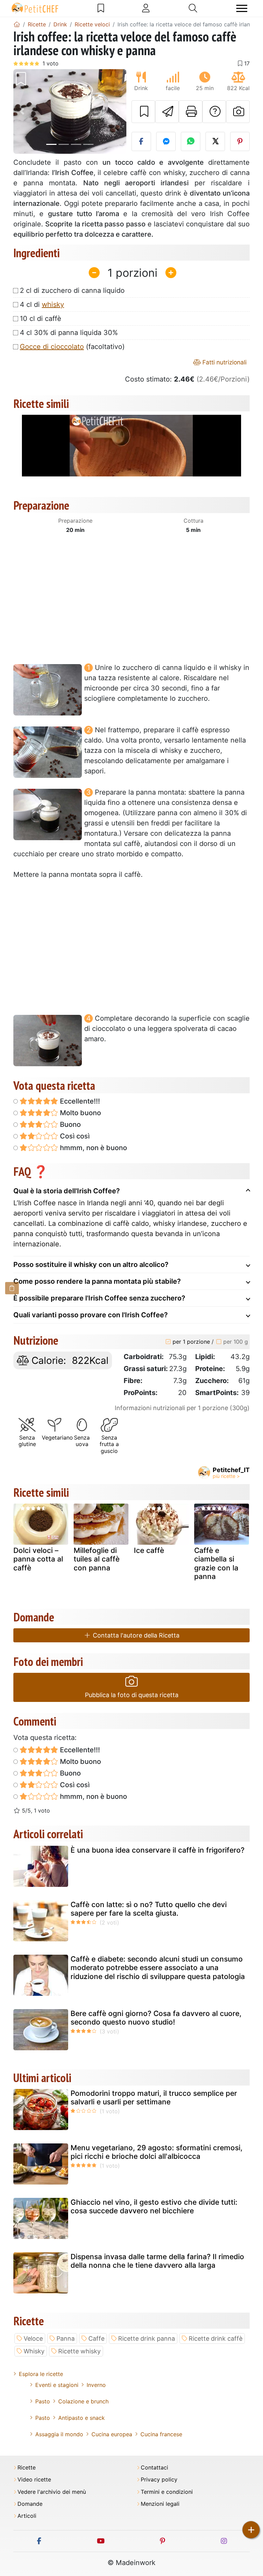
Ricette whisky (79, 2351)
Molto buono (80, 1113)
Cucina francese (161, 2434)
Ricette (27, 2468)
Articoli (27, 2516)
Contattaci (154, 2468)
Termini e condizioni (167, 2492)
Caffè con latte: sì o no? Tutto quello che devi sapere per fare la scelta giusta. (149, 1909)
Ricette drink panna (147, 2338)
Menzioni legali (160, 2504)
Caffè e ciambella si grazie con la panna (216, 1563)
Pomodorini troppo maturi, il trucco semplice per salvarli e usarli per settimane (154, 2098)
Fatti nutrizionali (224, 362)
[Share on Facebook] (141, 141)
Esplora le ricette (41, 2374)
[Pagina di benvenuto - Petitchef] (17, 24)
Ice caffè (149, 1550)
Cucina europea (112, 2434)
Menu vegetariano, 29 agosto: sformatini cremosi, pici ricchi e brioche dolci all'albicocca (156, 2152)
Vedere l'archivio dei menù (52, 2492)
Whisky (34, 2351)
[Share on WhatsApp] (191, 141)
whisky (53, 304)
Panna (66, 2338)
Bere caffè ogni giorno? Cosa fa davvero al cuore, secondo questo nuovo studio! (156, 2018)
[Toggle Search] (193, 8)
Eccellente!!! (79, 1101)
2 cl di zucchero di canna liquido (72, 290)
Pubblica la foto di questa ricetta (132, 1695)
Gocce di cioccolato (52, 347)
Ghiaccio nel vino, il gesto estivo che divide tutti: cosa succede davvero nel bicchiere (154, 2206)
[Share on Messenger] (166, 141)
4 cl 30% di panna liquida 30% (69, 333)
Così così (74, 1136)
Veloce (33, 2338)
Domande (30, 2504)
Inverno (96, 2385)
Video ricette (34, 2480)
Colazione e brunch (83, 2401)
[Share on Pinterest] (240, 141)
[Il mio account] (146, 8)
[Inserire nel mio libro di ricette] (143, 112)
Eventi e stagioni (57, 2385)
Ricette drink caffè (216, 2338)
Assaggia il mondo (59, 2434)
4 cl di (42, 304)
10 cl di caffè (41, 319)
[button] (22, 112)
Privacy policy (159, 2480)
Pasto (43, 2401)
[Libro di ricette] (101, 8)
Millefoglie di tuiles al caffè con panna (97, 1559)
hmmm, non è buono (93, 1148)
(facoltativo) (72, 347)
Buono (70, 1124)
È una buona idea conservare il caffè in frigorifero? (158, 1850)
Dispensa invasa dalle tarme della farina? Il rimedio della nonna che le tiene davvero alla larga (157, 2261)
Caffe (96, 2338)
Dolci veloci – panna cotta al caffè (38, 1559)
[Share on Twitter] (215, 141)
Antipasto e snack (82, 2418)
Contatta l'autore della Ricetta (135, 1635)
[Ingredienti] (12, 1288)
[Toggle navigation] (242, 8)
